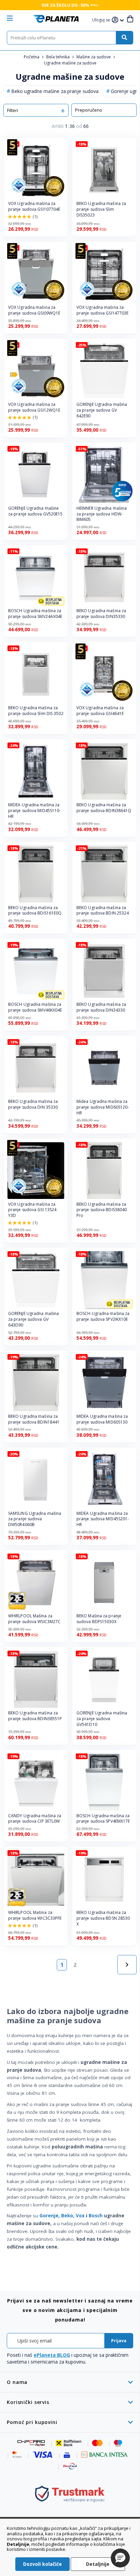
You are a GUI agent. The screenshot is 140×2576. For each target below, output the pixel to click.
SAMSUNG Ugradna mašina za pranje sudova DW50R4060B (35, 1519)
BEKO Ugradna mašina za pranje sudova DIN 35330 (33, 1104)
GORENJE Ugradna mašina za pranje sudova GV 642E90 (102, 410)
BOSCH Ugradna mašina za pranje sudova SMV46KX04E (35, 1007)
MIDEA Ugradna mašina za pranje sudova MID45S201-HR (103, 1519)
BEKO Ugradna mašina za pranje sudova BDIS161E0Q (35, 911)
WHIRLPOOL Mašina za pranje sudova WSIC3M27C (34, 1619)
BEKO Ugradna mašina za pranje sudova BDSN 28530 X (103, 1918)
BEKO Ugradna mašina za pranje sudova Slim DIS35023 (101, 209)
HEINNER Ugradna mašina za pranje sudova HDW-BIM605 (102, 514)
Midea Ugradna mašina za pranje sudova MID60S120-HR (103, 1107)
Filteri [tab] (13, 110)
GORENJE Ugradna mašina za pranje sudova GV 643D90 (33, 1319)
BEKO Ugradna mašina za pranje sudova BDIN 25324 (103, 911)
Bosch (96, 2216)
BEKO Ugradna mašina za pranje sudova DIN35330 (101, 614)
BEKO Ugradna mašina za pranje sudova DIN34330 (101, 1007)
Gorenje (49, 2216)
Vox (80, 2216)
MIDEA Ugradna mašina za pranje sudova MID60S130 (102, 1419)
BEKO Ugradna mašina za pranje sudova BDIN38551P (35, 1716)
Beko (67, 2216)
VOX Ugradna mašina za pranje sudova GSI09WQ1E (34, 310)
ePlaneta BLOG (52, 2355)
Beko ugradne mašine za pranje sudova (55, 91)
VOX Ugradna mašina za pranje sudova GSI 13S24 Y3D (32, 1210)
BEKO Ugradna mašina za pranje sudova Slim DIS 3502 (36, 711)
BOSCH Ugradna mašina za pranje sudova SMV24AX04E (35, 614)
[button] (102, 20)
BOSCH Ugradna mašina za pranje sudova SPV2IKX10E (103, 1317)
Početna (32, 57)
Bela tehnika (58, 57)
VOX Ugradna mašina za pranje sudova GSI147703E (102, 310)
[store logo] (56, 19)
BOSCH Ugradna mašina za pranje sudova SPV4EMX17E (103, 1819)
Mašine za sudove (94, 57)
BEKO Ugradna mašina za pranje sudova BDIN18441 (34, 1419)
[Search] (124, 38)
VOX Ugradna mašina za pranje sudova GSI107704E (34, 206)
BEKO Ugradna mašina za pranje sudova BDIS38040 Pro (102, 1210)
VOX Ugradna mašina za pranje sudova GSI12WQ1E (34, 407)
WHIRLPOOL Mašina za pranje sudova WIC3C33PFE (35, 1915)
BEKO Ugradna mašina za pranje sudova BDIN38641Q (104, 808)
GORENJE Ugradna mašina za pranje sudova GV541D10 (102, 1719)
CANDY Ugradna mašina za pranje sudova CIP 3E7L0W (35, 1819)
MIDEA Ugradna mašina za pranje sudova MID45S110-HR (34, 811)
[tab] (70, 2382)
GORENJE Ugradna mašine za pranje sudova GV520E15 (36, 511)
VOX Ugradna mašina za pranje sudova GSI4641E (100, 711)
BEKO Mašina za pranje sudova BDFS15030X (99, 1619)
